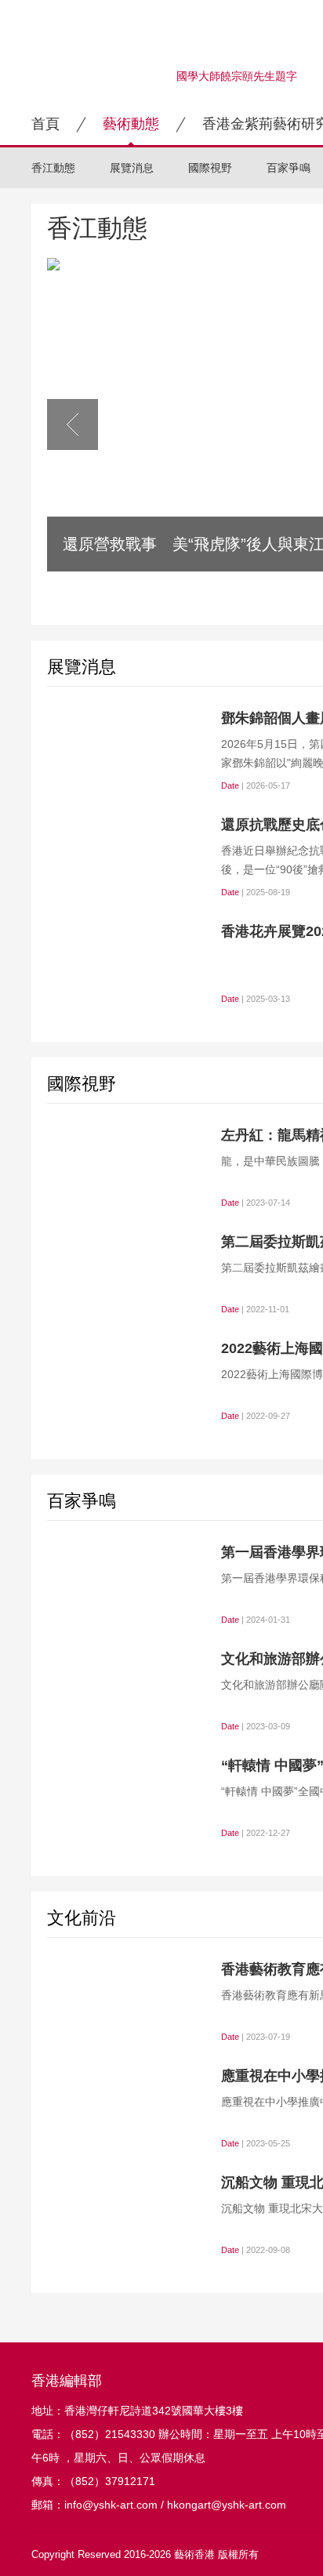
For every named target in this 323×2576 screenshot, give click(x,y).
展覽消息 (132, 168)
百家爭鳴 (289, 168)
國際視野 (210, 168)
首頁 (45, 124)
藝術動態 (131, 124)
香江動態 (53, 168)
